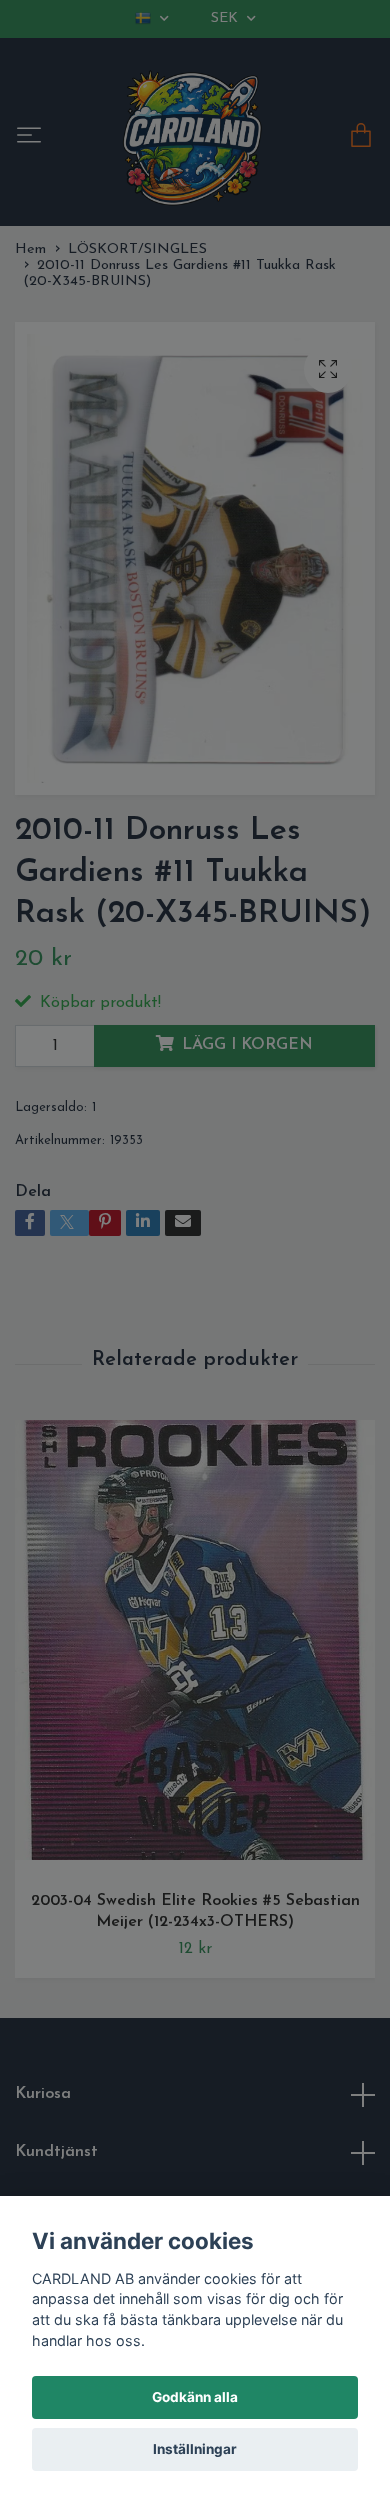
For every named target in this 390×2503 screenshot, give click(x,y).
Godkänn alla (195, 2397)
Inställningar (195, 2449)
